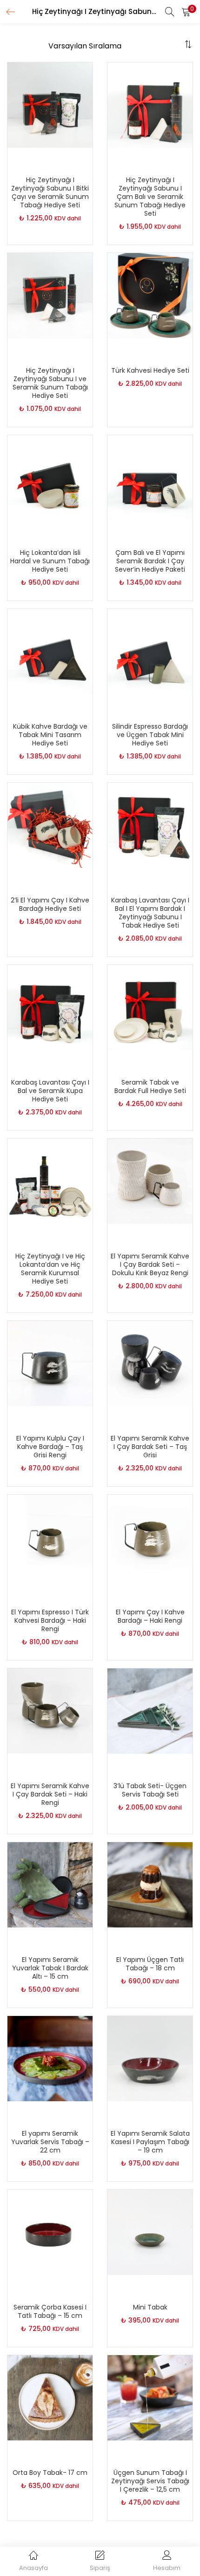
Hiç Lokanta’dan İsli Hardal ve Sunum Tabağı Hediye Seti (50, 561)
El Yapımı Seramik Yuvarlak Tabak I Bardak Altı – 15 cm (50, 1968)
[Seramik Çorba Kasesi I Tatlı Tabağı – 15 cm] (50, 2232)
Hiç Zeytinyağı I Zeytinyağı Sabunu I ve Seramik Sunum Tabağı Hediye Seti (50, 383)
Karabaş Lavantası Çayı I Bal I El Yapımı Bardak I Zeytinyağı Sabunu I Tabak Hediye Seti (150, 913)
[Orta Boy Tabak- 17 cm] (50, 2397)
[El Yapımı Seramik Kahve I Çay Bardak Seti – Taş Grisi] (150, 1363)
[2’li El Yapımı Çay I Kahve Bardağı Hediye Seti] (50, 825)
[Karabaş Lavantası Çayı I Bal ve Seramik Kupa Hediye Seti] (50, 1007)
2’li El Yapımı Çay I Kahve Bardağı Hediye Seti (50, 904)
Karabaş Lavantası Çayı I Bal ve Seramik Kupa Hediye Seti (50, 1091)
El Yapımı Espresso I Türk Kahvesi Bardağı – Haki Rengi (50, 1620)
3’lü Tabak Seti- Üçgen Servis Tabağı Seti (150, 1790)
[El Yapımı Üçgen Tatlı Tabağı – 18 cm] (150, 1884)
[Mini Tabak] (150, 2232)
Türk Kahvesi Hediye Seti (150, 370)
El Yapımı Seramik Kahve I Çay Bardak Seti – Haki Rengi (50, 1794)
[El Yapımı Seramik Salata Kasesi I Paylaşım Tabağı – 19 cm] (150, 2058)
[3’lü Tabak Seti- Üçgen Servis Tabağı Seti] (150, 1710)
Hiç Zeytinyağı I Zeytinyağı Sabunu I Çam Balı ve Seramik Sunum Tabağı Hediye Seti (150, 197)
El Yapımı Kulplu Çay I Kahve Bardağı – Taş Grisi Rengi (50, 1447)
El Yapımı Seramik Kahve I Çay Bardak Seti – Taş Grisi (150, 1447)
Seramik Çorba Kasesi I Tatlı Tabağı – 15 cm (50, 2311)
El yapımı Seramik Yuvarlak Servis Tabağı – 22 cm (50, 2142)
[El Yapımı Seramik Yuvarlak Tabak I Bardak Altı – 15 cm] (50, 1884)
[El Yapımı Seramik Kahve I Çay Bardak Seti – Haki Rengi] (50, 1710)
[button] (186, 12)
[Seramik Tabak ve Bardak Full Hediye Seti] (150, 1007)
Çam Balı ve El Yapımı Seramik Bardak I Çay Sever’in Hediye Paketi (150, 561)
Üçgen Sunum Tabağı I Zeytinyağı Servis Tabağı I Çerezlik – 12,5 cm (150, 2481)
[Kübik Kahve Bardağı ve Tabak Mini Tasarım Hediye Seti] (50, 651)
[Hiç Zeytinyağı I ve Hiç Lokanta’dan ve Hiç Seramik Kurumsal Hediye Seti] (50, 1181)
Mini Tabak (150, 2307)
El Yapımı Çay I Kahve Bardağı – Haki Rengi (150, 1616)
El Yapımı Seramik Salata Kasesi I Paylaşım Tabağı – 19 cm (150, 2142)
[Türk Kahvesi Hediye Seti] (150, 295)
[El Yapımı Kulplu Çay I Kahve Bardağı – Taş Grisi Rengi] (50, 1363)
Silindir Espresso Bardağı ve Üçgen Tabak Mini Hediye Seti (150, 735)
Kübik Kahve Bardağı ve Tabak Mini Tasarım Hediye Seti (50, 735)
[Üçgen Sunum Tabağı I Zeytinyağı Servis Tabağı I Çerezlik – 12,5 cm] (150, 2397)
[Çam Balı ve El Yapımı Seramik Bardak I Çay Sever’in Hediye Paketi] (150, 477)
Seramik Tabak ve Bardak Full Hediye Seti (150, 1086)
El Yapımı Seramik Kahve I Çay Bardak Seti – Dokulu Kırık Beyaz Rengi (150, 1264)
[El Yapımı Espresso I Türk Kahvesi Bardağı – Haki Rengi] (50, 1537)
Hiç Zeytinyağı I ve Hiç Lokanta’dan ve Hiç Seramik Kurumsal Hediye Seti (50, 1269)
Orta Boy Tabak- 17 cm (50, 2473)
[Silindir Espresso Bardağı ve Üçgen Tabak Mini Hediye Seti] (150, 651)
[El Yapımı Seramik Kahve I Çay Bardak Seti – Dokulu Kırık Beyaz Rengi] (150, 1181)
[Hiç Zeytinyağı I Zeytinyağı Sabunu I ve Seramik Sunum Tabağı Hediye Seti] (50, 295)
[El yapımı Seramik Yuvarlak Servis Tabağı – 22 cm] (50, 2058)
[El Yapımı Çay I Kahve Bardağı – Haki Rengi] (150, 1537)
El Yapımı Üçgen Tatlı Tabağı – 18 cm (150, 1964)
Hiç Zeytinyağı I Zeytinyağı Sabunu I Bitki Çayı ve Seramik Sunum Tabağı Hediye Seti (50, 192)
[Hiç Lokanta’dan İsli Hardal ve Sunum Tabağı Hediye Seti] (50, 477)
